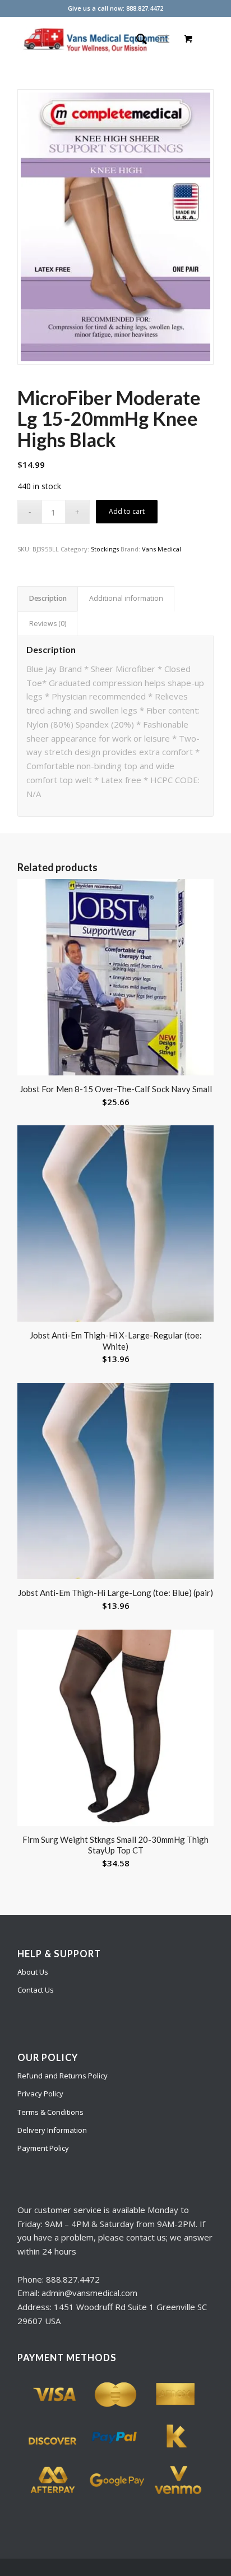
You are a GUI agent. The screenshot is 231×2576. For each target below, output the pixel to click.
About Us (33, 1972)
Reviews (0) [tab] (48, 624)
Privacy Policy (40, 2094)
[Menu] (163, 39)
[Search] (136, 39)
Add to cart (127, 511)
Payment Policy (43, 2148)
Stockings (105, 549)
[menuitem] (136, 39)
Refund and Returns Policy (63, 2076)
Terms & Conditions (50, 2112)
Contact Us (36, 1990)
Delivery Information (52, 2130)
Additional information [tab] (126, 598)
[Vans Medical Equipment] (96, 39)
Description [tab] (48, 598)
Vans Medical (161, 549)
